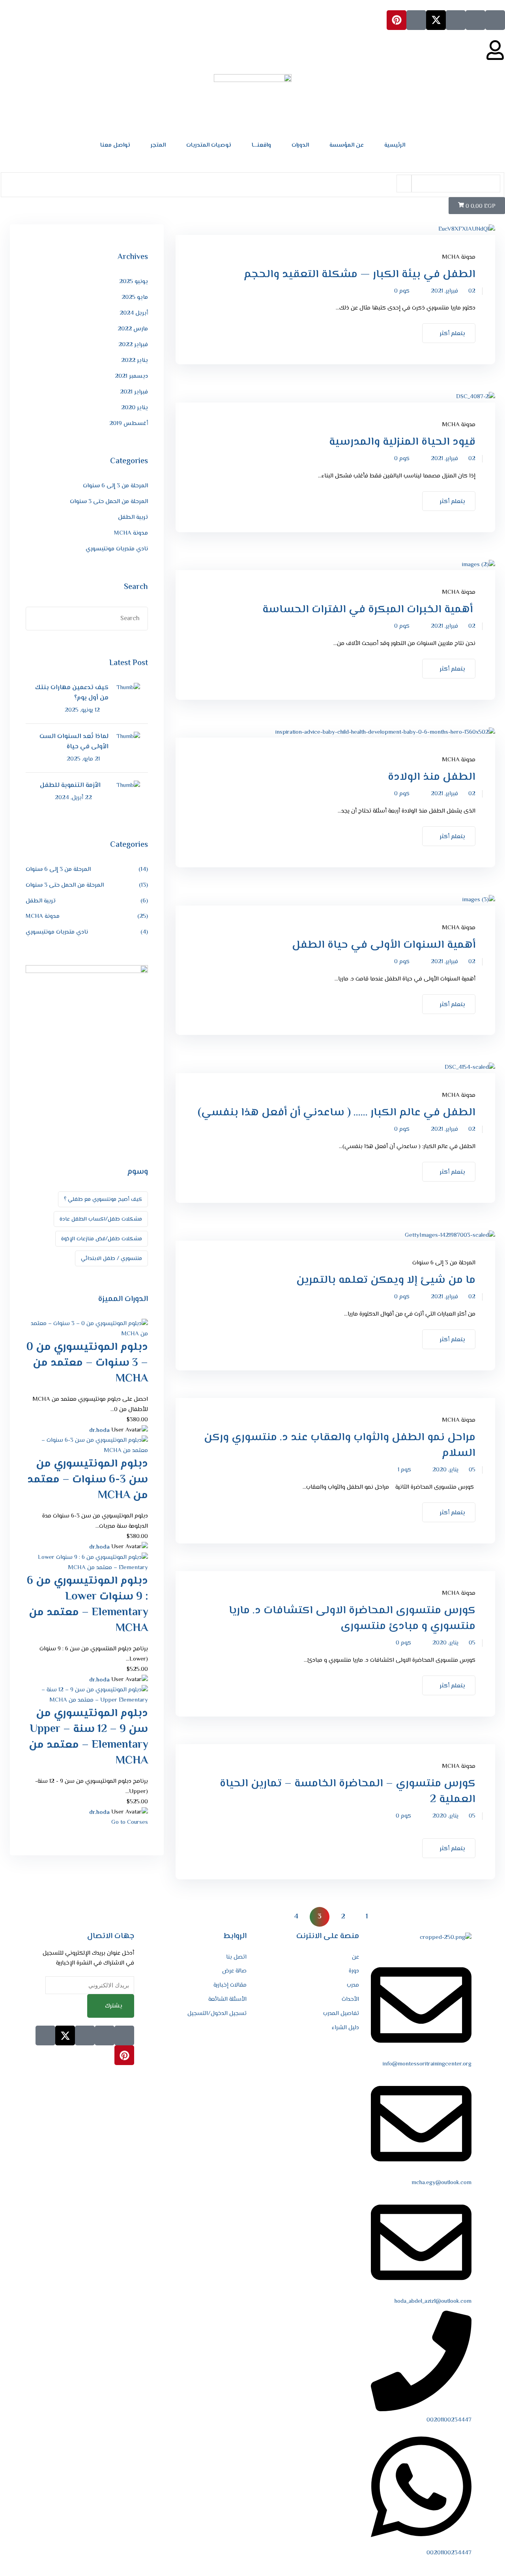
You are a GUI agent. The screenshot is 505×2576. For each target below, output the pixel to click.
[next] (276, 1917)
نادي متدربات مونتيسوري (117, 549)
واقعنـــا (261, 145)
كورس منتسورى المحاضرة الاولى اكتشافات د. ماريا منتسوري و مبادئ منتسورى (352, 1618)
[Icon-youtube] (416, 20)
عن (355, 1957)
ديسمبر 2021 (131, 376)
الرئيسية (395, 145)
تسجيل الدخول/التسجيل (217, 2014)
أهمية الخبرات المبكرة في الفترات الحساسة (368, 610)
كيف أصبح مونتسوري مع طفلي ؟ (103, 1200)
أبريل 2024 (134, 313)
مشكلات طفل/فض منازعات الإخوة (102, 1239)
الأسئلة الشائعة (227, 1999)
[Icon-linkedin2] (475, 20)
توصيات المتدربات (209, 145)
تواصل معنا (115, 145)
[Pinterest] (397, 20)
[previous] (391, 1917)
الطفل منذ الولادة (432, 777)
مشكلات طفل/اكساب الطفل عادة (101, 1219)
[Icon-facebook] (495, 20)
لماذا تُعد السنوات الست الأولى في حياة (74, 742)
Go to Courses (130, 1822)
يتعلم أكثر (452, 334)
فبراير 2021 (134, 392)
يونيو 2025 (134, 282)
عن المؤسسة (347, 145)
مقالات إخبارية (230, 1985)
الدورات (300, 145)
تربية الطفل (133, 517)
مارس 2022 (133, 329)
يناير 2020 (135, 408)
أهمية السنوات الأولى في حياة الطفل (384, 945)
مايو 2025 (135, 297)
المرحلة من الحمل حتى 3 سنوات (109, 502)
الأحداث (350, 1999)
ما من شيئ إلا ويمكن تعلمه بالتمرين (386, 1280)
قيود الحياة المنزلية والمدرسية (402, 442)
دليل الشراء (345, 2028)
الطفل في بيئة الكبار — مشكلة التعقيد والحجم (360, 274)
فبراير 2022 (133, 345)
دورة (354, 1971)
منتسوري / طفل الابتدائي (111, 1259)
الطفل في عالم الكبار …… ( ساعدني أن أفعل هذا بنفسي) (337, 1113)
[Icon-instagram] (456, 20)
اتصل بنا (236, 1957)
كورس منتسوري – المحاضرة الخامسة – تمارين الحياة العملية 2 (348, 1791)
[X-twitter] (436, 20)
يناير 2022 (135, 361)
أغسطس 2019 (129, 424)
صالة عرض (234, 1971)
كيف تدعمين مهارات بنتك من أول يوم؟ (72, 693)
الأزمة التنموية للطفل (70, 786)
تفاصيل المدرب (341, 2014)
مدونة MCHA (459, 257)
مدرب (353, 1985)
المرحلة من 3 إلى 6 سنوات (444, 1263)
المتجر (158, 145)
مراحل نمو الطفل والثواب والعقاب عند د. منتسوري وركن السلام (340, 1445)
